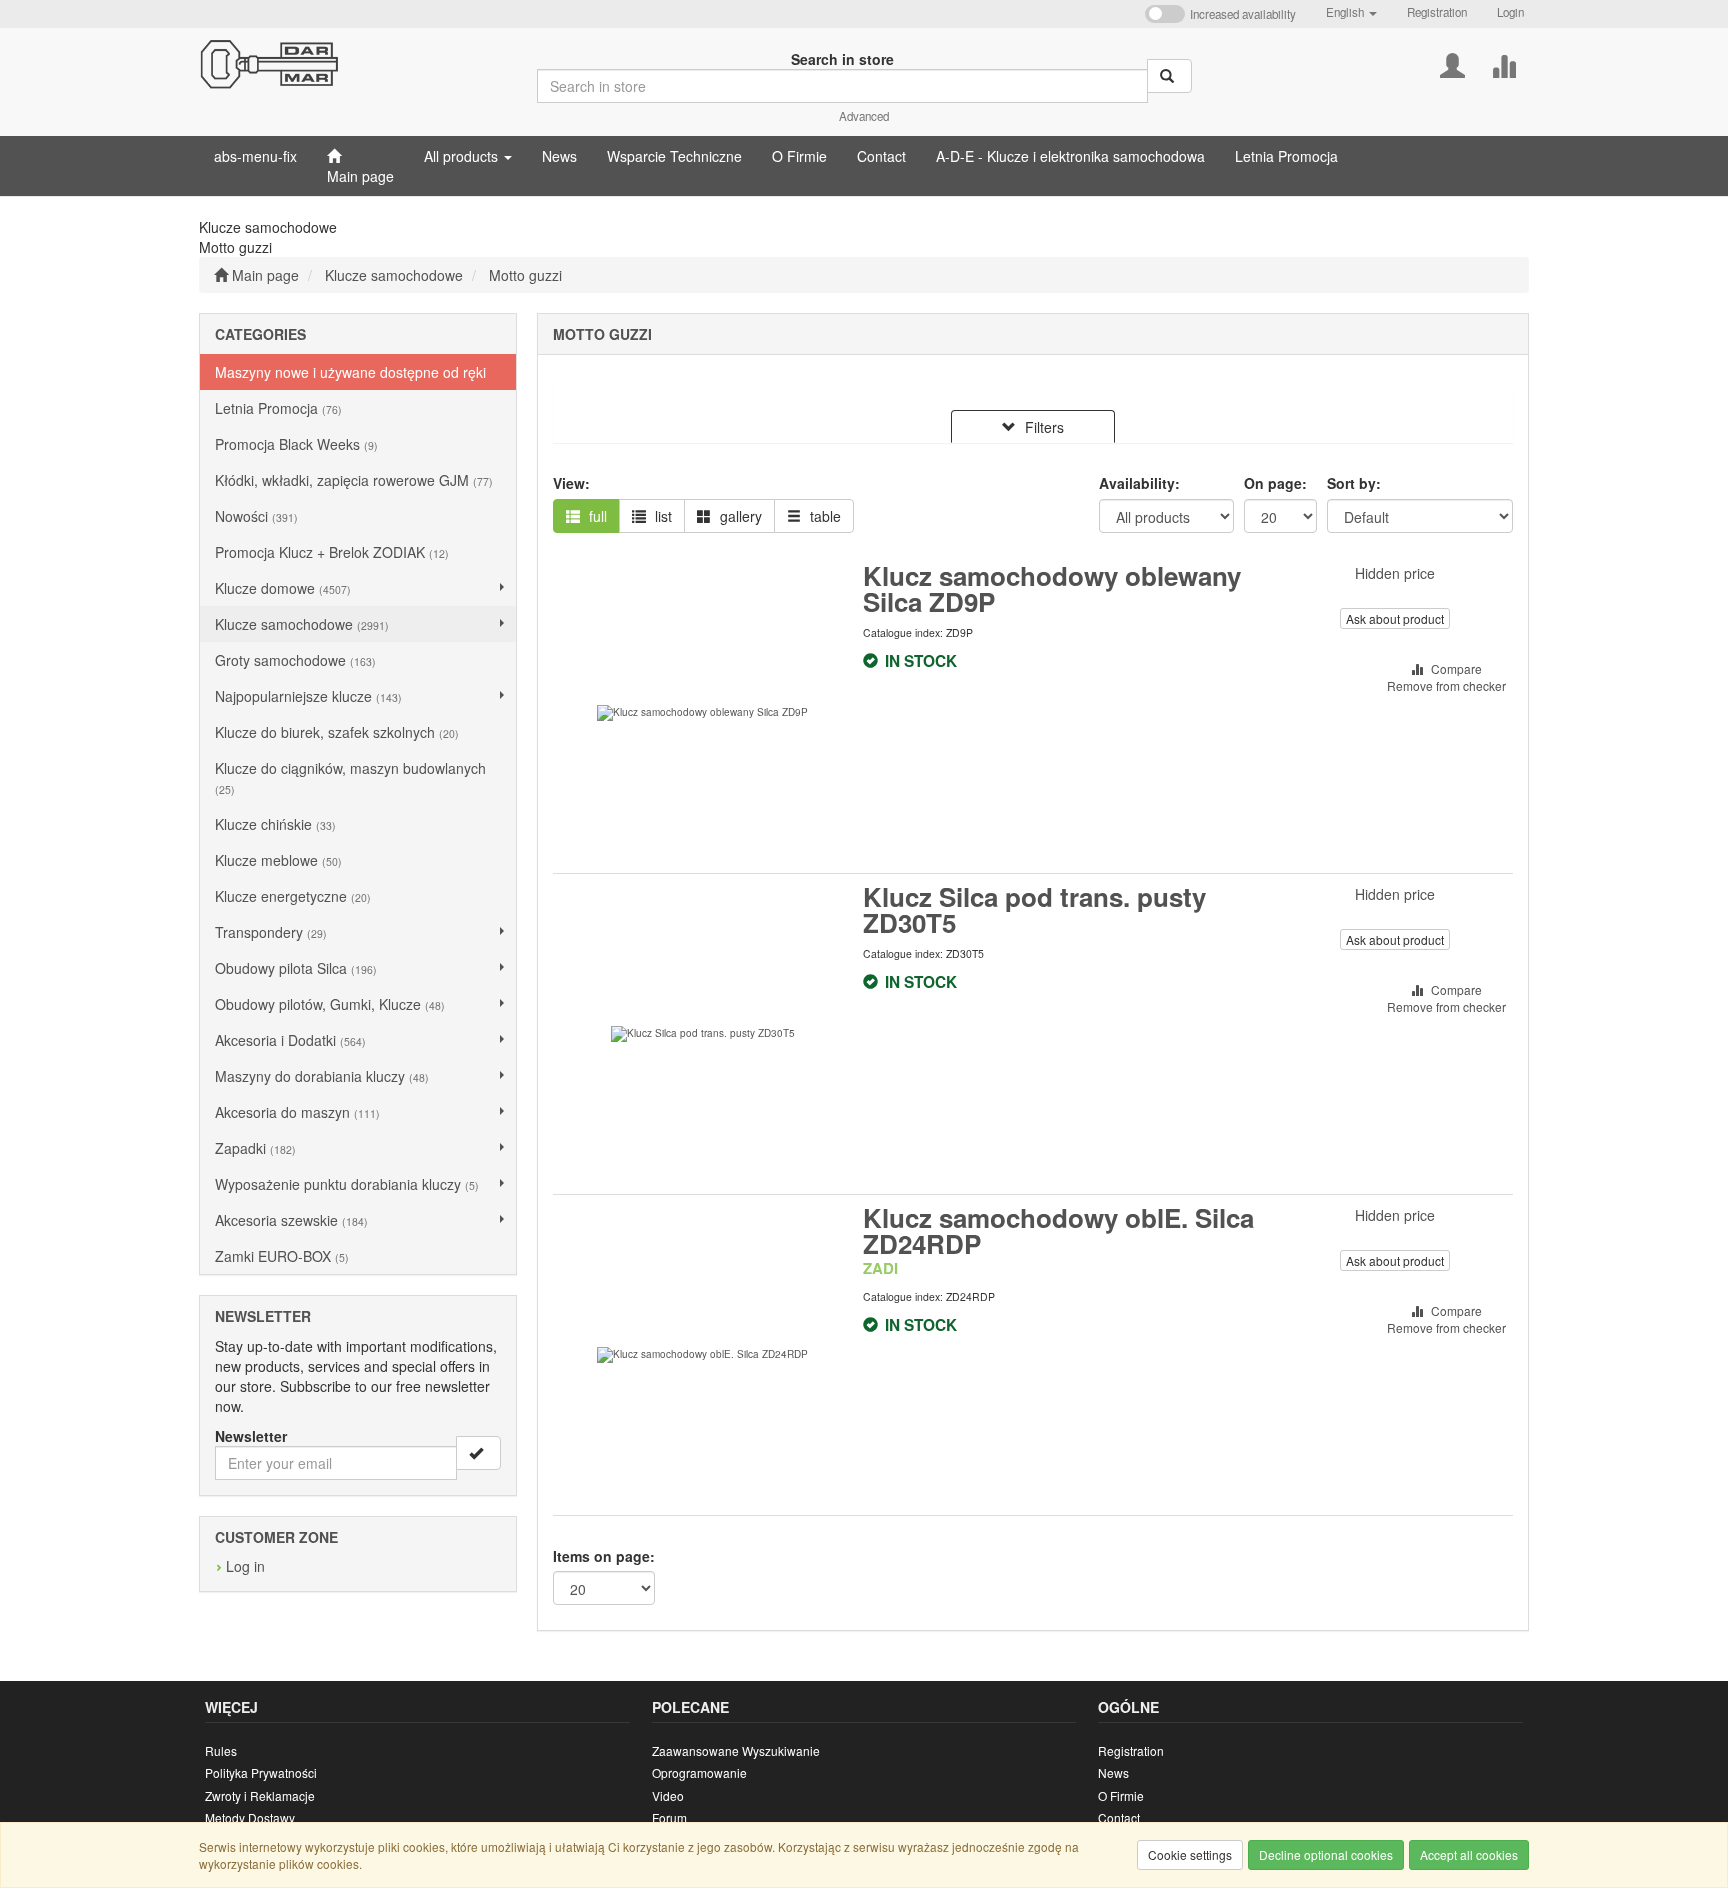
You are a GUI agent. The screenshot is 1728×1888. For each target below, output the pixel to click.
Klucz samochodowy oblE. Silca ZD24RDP (1058, 1230)
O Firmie (1121, 1795)
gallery (739, 516)
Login (1510, 12)
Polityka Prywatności (261, 1772)
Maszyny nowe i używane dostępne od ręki (350, 372)
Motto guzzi (525, 275)
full (596, 516)
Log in (245, 1566)
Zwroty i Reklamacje (260, 1795)
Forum (669, 1817)
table (823, 516)
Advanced (864, 116)
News (1113, 1772)
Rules (221, 1750)
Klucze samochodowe (394, 275)
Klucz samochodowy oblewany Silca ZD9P (1052, 588)
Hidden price (1395, 573)
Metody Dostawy (250, 1817)
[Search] (1169, 76)
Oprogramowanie (699, 1772)
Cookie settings (1190, 1854)
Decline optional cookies (1326, 1854)
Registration (1437, 12)
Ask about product (1395, 618)
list (661, 516)
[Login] (1452, 63)
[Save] (478, 1453)
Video (668, 1795)
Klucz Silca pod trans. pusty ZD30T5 (1034, 909)
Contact (1119, 1817)
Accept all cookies (1469, 1854)
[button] (1351, 12)
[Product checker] (1503, 63)
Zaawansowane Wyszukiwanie (736, 1750)
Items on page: (604, 1556)
